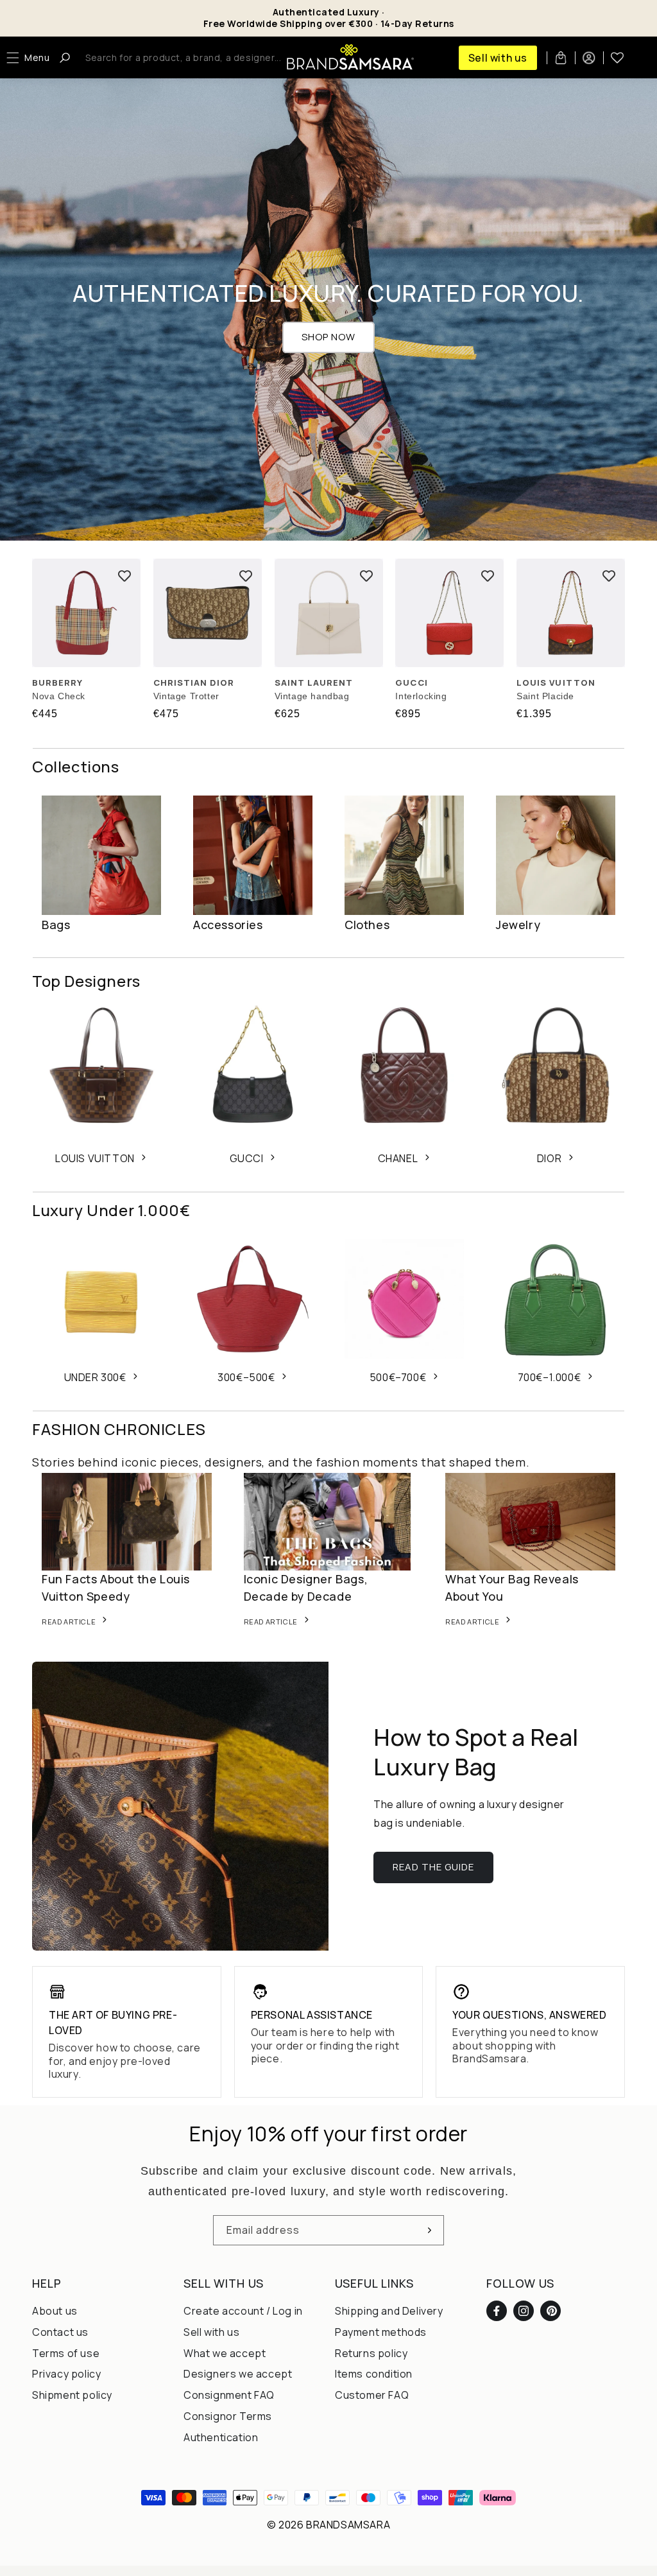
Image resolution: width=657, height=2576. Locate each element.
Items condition (374, 2374)
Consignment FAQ (229, 2395)
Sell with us (498, 58)
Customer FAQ (372, 2395)
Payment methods (381, 2332)
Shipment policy (72, 2395)
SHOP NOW (328, 337)
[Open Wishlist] (617, 58)
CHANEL (398, 1158)
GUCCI (247, 1158)
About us (55, 2311)
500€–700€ (398, 1377)
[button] (31, 58)
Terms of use (66, 2353)
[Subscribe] (429, 2230)
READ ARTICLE (69, 1622)
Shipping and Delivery (389, 2311)
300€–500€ (246, 1377)
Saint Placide (545, 696)
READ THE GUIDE (433, 1867)
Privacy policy (66, 2374)
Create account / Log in (243, 2311)
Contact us (60, 2332)
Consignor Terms (228, 2416)
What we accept (225, 2353)
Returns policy (371, 2353)
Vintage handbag (312, 696)
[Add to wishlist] (124, 575)
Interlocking (421, 696)
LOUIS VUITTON (95, 1158)
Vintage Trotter (186, 696)
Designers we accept (238, 2374)
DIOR (549, 1158)
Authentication (221, 2437)
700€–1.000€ (550, 1377)
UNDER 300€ (95, 1377)
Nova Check (59, 696)
